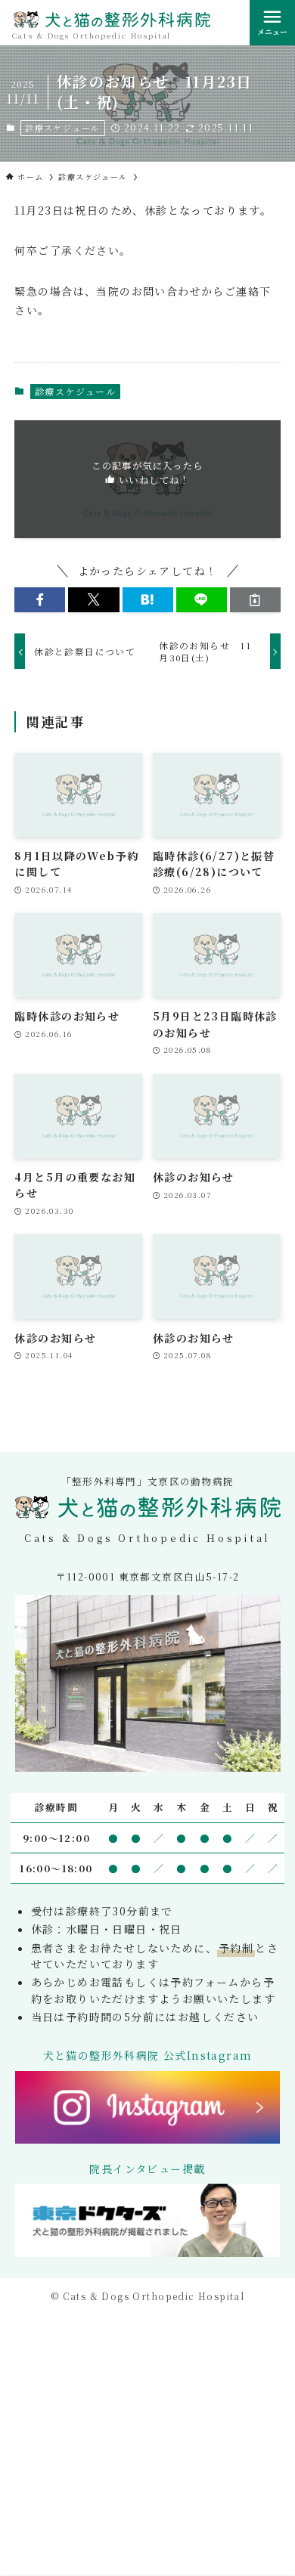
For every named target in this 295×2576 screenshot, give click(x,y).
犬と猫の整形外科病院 (112, 22)
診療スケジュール (62, 128)
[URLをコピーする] (255, 600)
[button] (40, 600)
